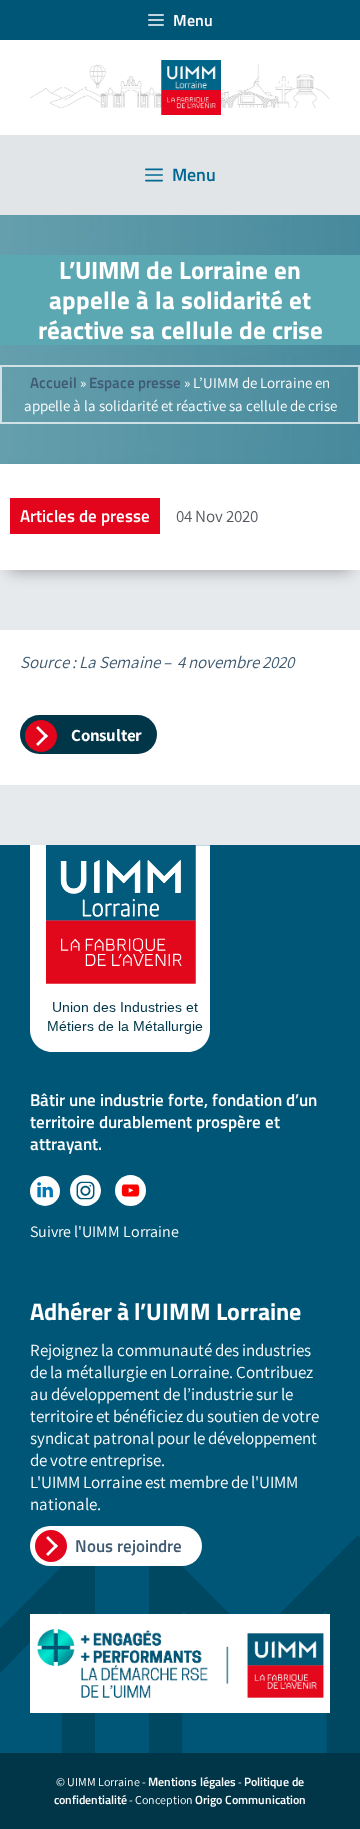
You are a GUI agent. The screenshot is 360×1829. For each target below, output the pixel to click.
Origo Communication (250, 1799)
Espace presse (135, 382)
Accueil (53, 382)
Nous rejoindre (128, 1546)
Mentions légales (192, 1781)
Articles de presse (85, 516)
